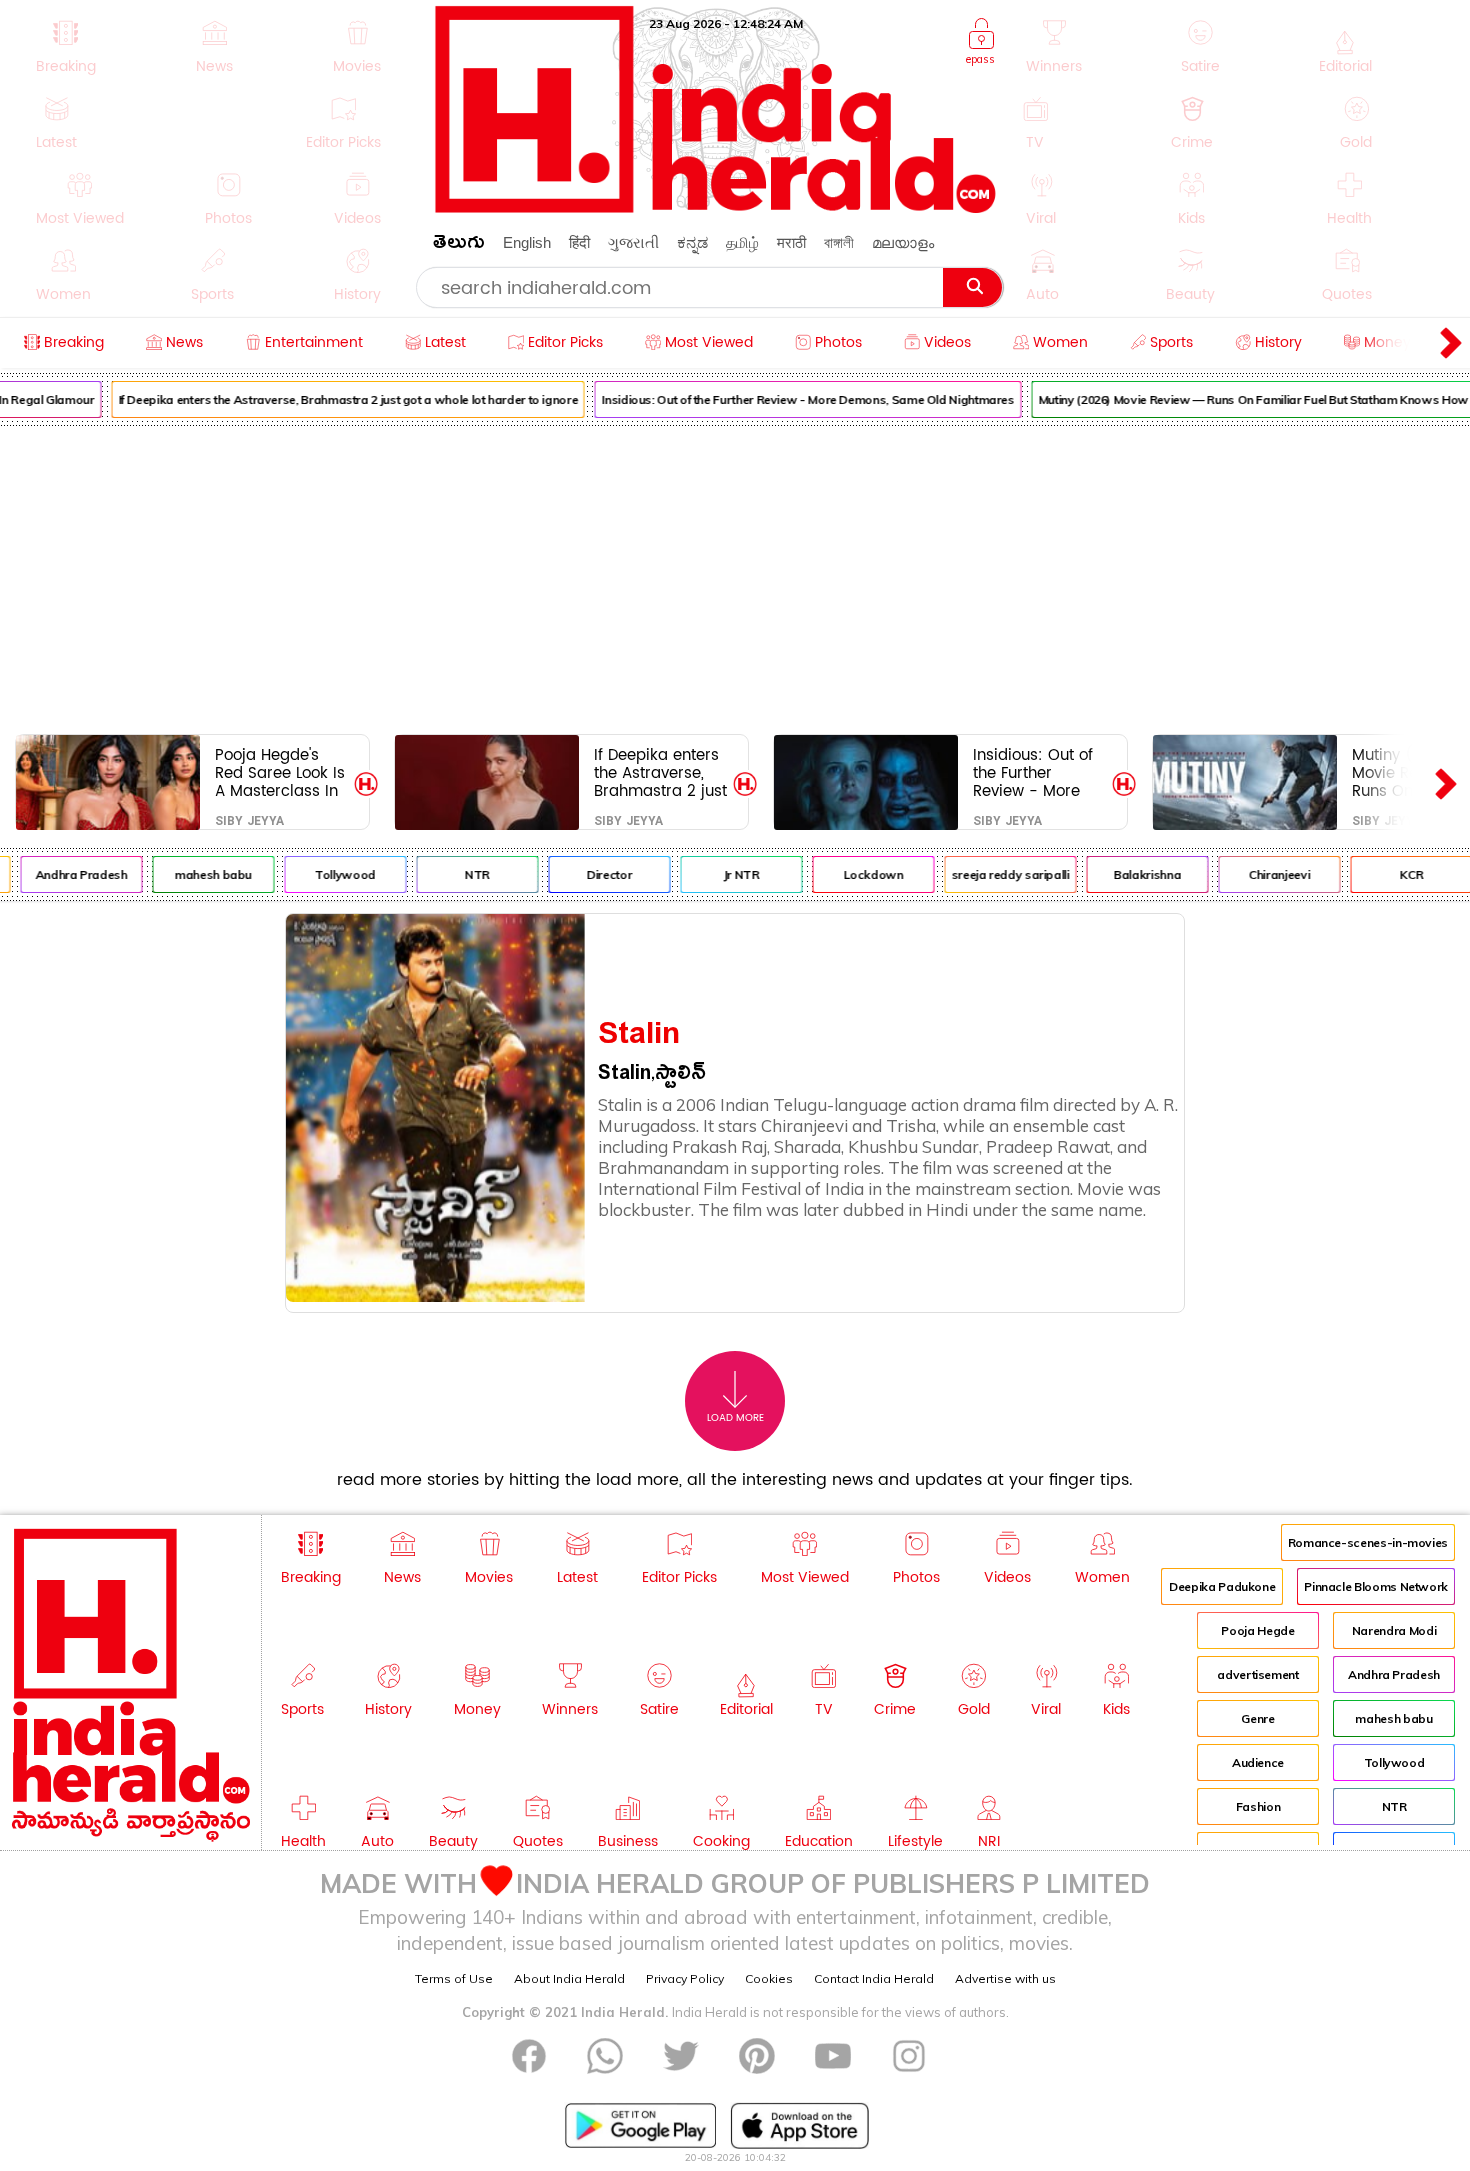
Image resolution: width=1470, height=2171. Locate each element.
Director (593, 874)
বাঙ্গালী (839, 242)
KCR (1395, 874)
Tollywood (329, 874)
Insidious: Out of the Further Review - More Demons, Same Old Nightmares (792, 399)
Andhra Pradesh (65, 874)
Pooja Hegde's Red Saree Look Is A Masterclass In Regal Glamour (280, 772)
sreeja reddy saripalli (994, 874)
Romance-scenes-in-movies (1368, 1542)
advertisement (1257, 1674)
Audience (1258, 1762)
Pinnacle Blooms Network (1376, 1586)
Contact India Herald (874, 1978)
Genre (1257, 1718)
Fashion (1258, 1806)
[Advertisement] (735, 576)
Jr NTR (726, 874)
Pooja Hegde (1257, 1630)
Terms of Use (454, 1978)
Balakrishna (1131, 874)
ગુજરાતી (633, 242)
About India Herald (569, 1978)
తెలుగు (459, 245)
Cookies (769, 1978)
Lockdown (857, 874)
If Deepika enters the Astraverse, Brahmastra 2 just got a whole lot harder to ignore (332, 399)
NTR (461, 874)
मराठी (791, 242)
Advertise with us (1005, 1978)
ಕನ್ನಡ (692, 242)
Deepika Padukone (1222, 1586)
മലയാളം (903, 242)
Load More (735, 1418)
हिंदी (579, 242)
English (527, 242)
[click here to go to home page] (716, 207)
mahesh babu (197, 874)
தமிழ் (742, 242)
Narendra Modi (1394, 1630)
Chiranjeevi (1263, 874)
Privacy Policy (685, 1978)
